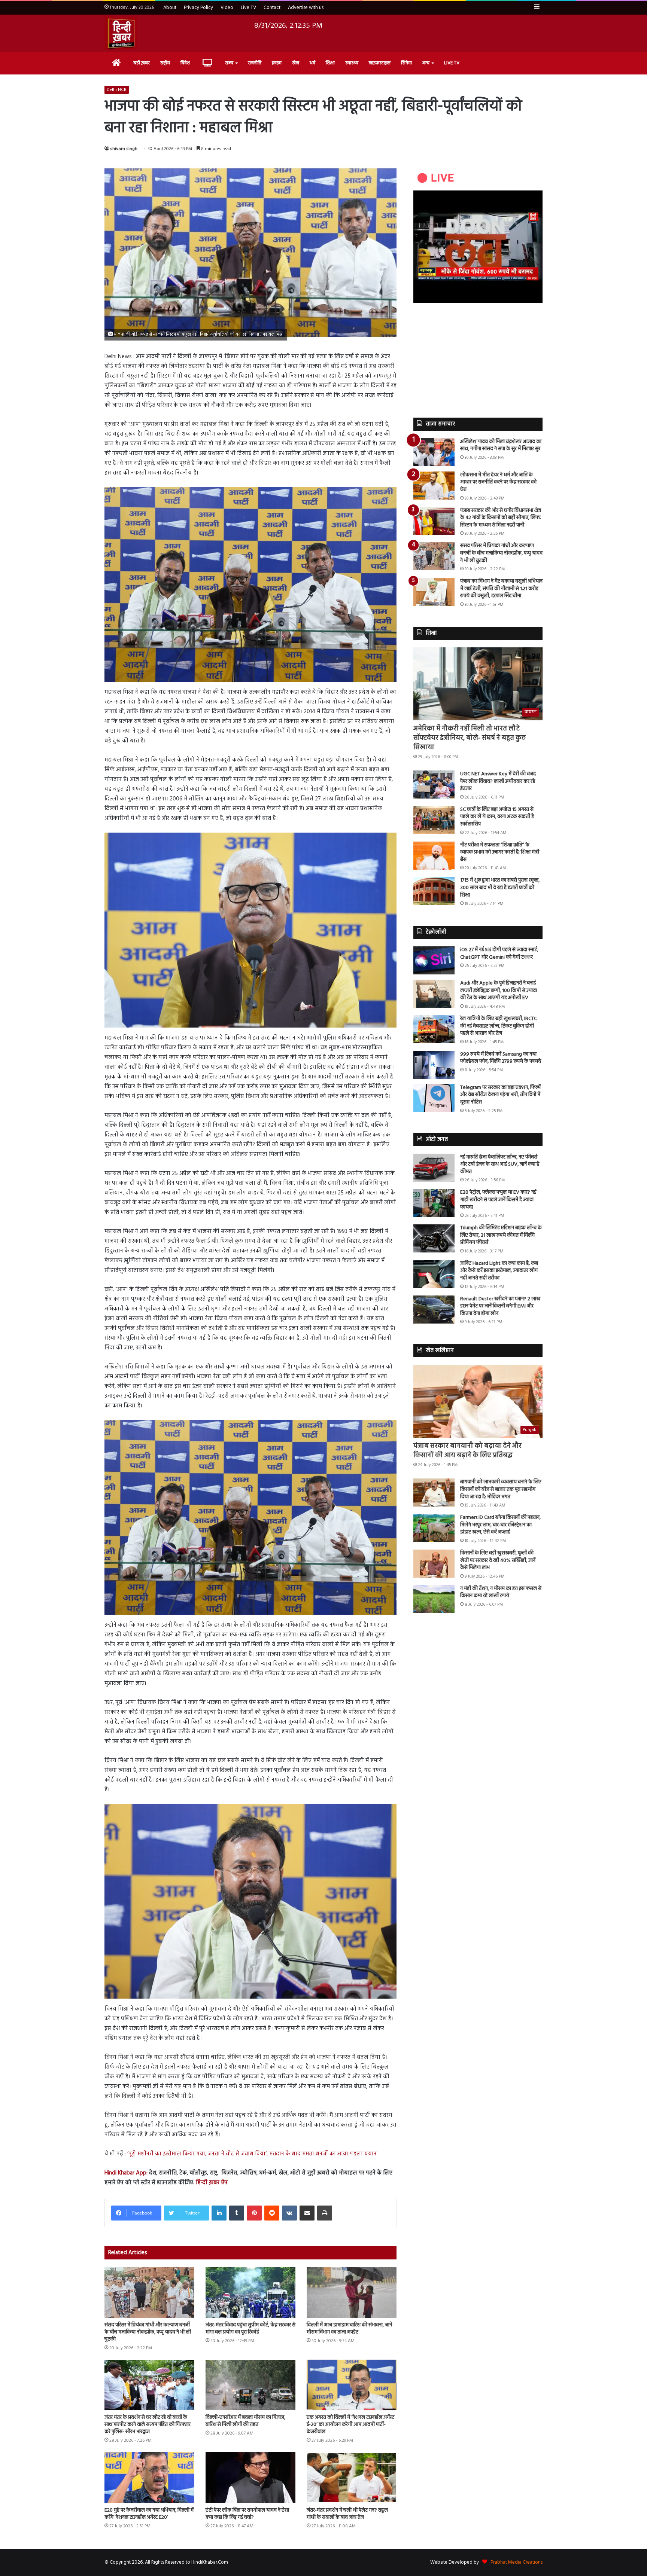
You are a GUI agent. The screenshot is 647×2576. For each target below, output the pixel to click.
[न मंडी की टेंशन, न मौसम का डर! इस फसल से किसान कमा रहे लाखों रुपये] (434, 1599)
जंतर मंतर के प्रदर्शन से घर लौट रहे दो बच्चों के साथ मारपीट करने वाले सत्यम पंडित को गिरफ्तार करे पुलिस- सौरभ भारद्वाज (148, 2425)
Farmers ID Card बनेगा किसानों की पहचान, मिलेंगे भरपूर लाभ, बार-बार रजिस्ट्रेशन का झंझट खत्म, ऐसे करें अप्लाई (500, 1525)
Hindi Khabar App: (126, 2173)
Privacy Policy (198, 8)
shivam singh (124, 149)
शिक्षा (330, 63)
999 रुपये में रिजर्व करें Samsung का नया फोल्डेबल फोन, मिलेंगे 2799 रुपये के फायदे (501, 1058)
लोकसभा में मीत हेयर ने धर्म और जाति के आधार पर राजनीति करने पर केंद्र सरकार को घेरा (498, 482)
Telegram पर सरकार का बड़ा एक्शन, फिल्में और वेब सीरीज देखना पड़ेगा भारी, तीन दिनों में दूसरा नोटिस (500, 1095)
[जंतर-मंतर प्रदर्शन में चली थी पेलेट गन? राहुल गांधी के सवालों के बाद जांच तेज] (352, 2477)
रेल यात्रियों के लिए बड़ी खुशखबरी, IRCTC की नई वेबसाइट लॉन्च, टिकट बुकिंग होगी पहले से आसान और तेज (499, 1026)
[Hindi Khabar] (121, 33)
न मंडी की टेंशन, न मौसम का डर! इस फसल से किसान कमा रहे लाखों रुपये (501, 1592)
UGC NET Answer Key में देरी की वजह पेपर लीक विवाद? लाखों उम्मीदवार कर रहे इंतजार (498, 781)
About (170, 8)
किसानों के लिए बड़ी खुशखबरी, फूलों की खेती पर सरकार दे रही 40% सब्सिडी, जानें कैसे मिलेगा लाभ (498, 1560)
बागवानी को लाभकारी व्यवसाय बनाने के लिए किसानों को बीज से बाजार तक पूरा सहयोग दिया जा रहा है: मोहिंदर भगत (501, 1489)
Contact (272, 8)
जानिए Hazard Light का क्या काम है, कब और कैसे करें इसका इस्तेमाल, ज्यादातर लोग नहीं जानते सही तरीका (499, 1271)
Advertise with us (306, 8)
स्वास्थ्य (352, 63)
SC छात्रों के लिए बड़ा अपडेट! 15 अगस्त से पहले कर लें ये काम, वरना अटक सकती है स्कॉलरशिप (497, 817)
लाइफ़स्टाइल (380, 63)
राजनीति (255, 63)
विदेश (185, 63)
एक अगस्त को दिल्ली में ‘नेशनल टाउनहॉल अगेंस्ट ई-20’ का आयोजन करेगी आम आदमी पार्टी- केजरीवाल (350, 2425)
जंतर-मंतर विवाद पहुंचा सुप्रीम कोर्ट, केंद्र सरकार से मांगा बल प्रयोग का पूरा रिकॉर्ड (250, 2329)
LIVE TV (452, 63)
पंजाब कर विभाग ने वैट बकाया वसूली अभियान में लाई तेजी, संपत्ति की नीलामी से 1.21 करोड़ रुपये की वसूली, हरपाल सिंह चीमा (501, 589)
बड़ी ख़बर (142, 63)
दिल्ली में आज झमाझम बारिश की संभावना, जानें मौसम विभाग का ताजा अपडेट (349, 2329)
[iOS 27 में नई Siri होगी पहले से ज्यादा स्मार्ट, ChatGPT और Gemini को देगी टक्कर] (434, 960)
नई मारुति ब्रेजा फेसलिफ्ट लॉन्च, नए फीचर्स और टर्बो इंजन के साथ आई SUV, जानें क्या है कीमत (500, 1165)
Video (227, 8)
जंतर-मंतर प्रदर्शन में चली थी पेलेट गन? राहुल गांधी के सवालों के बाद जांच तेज (347, 2514)
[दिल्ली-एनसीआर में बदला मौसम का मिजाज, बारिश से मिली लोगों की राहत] (250, 2385)
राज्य (229, 63)
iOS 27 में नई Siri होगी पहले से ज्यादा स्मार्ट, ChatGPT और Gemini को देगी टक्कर (499, 954)
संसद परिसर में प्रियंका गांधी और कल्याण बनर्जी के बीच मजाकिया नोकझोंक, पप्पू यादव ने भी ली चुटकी (148, 2332)
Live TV (248, 8)
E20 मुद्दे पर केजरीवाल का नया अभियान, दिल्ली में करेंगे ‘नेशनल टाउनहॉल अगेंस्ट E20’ (149, 2514)
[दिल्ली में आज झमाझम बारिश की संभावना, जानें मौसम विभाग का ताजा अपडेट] (352, 2292)
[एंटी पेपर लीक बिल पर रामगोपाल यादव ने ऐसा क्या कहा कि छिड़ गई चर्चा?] (250, 2477)
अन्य (426, 63)
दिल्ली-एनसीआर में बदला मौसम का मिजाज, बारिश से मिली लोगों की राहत (245, 2421)
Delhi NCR (117, 90)
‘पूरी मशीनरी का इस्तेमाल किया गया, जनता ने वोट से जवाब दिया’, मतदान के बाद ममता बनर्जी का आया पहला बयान (253, 2154)
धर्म (312, 63)
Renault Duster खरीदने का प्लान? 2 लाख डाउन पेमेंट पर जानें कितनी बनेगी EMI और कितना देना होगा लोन (500, 1306)
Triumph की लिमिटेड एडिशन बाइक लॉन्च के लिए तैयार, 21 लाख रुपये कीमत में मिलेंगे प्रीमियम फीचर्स (501, 1235)
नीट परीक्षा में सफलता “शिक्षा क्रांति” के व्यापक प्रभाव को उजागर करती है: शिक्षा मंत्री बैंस (500, 852)
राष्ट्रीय (165, 63)
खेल (296, 63)
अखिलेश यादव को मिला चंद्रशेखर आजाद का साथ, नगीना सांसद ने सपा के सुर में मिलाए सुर (501, 445)
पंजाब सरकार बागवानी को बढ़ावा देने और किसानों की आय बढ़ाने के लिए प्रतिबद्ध (467, 1451)
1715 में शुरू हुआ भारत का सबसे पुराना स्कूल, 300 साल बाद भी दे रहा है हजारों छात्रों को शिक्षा (500, 888)
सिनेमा (406, 63)
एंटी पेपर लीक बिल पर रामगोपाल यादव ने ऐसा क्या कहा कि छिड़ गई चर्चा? (247, 2514)
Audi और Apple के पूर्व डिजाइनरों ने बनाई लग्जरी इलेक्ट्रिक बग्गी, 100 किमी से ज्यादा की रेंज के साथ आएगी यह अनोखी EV (499, 991)
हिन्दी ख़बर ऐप (211, 2183)
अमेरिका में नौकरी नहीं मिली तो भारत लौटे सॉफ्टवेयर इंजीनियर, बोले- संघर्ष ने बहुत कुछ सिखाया (470, 738)
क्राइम (277, 63)
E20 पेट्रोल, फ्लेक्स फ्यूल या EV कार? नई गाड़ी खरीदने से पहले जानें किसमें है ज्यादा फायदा (498, 1200)
